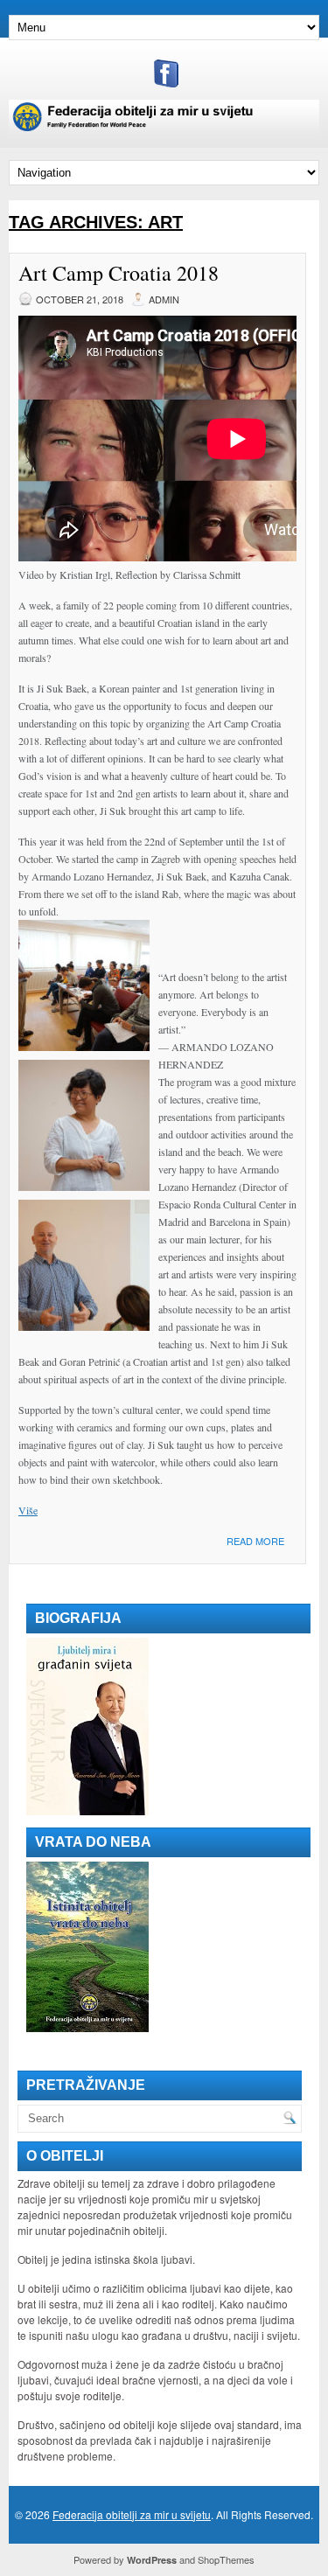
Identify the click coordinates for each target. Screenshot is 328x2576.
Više (28, 1510)
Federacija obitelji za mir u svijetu (132, 2514)
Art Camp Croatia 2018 (119, 273)
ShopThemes (226, 2559)
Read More (255, 1541)
